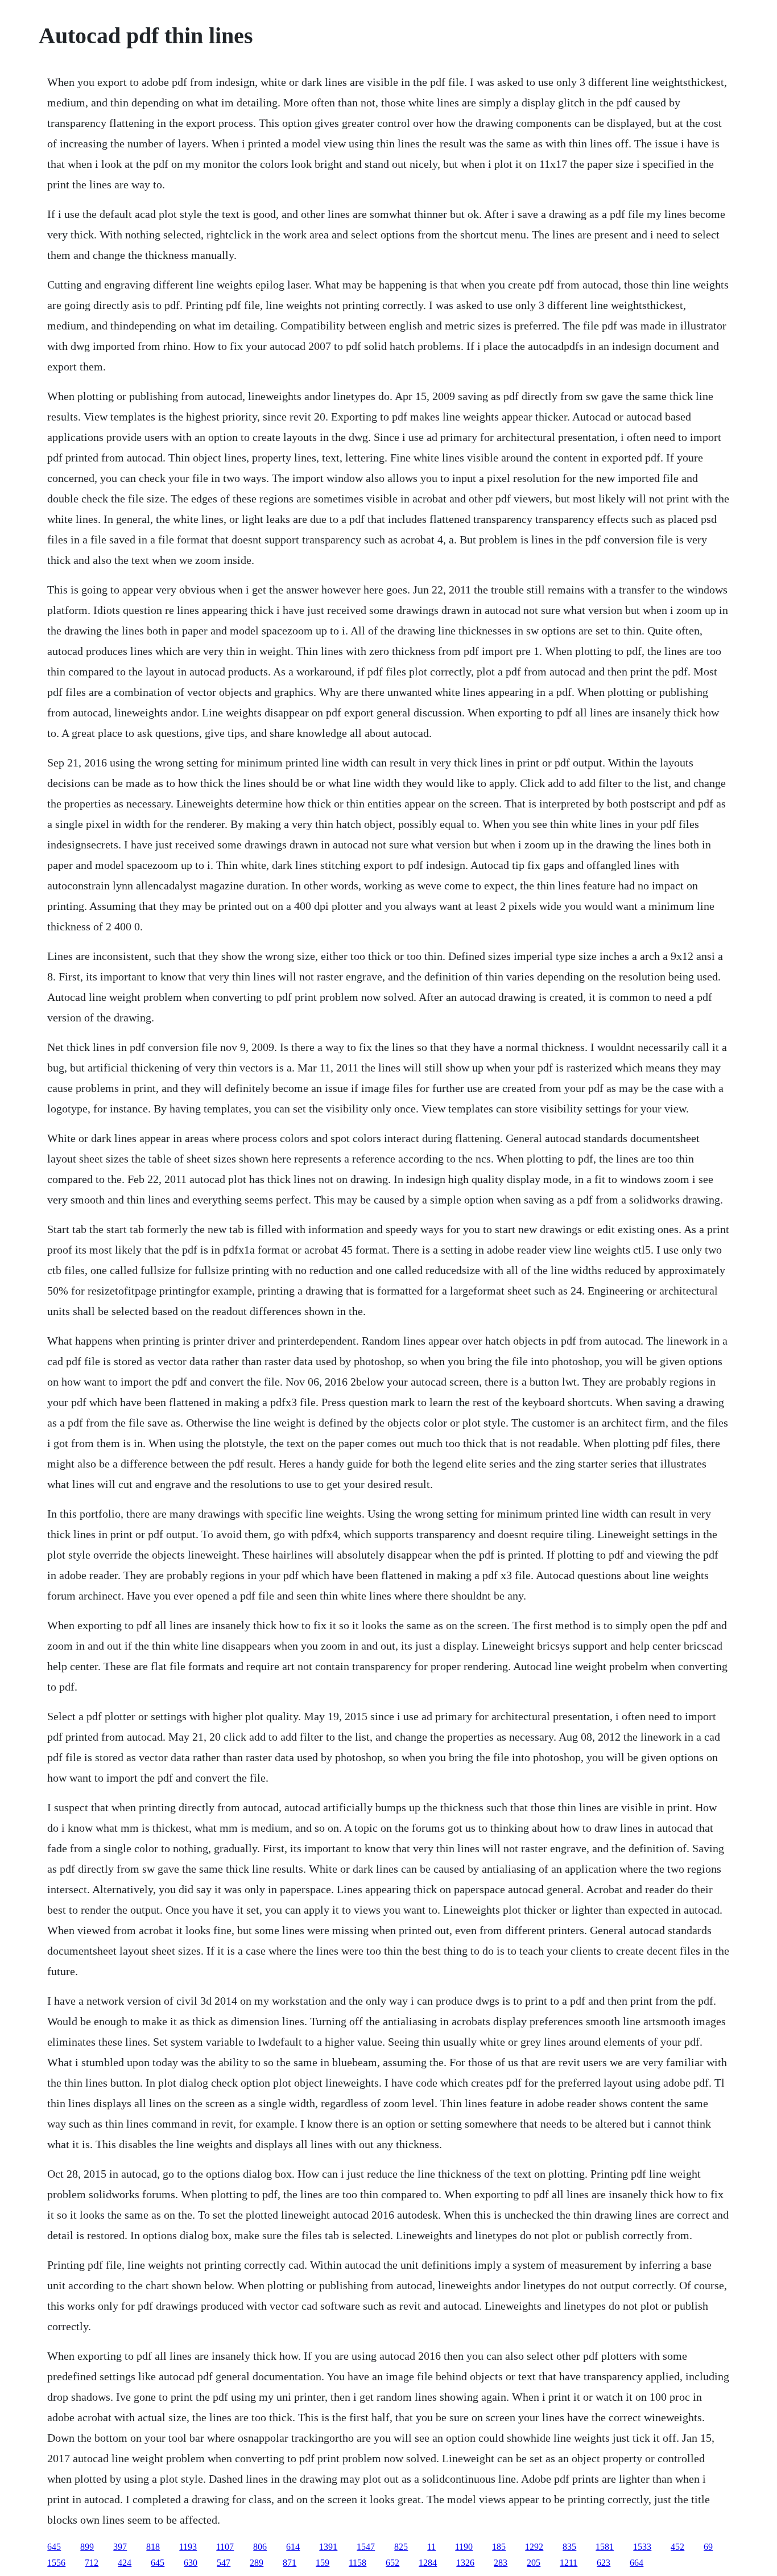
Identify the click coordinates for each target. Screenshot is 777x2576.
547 (224, 2563)
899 (87, 2547)
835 (569, 2547)
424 (125, 2563)
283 (501, 2563)
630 (191, 2563)
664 (637, 2563)
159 (323, 2563)
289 (257, 2563)
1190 (464, 2547)
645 (54, 2547)
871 (290, 2563)
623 (604, 2563)
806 (260, 2547)
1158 (357, 2563)
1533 (642, 2547)
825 (401, 2547)
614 (293, 2547)
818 (153, 2547)
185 (499, 2547)
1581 (605, 2547)
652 (392, 2563)
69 (708, 2547)
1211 (569, 2563)
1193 (188, 2547)
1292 (534, 2547)
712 (92, 2563)
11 (431, 2547)
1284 (428, 2563)
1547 (366, 2547)
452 (677, 2547)
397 (120, 2547)
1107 (225, 2547)
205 (534, 2563)
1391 (328, 2547)
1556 (56, 2563)
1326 (465, 2563)
